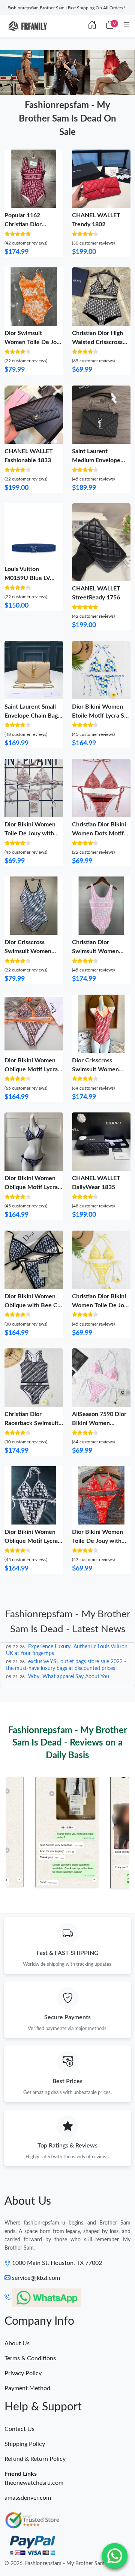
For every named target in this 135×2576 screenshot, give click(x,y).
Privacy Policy (23, 2373)
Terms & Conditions (30, 2358)
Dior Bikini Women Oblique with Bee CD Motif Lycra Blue (33, 1305)
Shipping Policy (25, 2444)
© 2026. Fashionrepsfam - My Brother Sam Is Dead (64, 2564)
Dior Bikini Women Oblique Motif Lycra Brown (31, 1069)
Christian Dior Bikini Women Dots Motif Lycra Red (99, 833)
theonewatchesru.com (34, 2483)
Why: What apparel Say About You (69, 1677)
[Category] (127, 25)
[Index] (92, 25)
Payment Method (27, 2388)
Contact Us (19, 2429)
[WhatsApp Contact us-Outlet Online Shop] (115, 2556)
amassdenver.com (28, 2498)
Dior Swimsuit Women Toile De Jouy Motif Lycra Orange (34, 342)
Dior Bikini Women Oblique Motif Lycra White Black (31, 1541)
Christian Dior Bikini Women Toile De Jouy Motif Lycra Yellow (101, 1305)
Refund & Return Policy (35, 2459)
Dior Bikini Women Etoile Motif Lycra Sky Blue (101, 716)
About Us (17, 2343)
